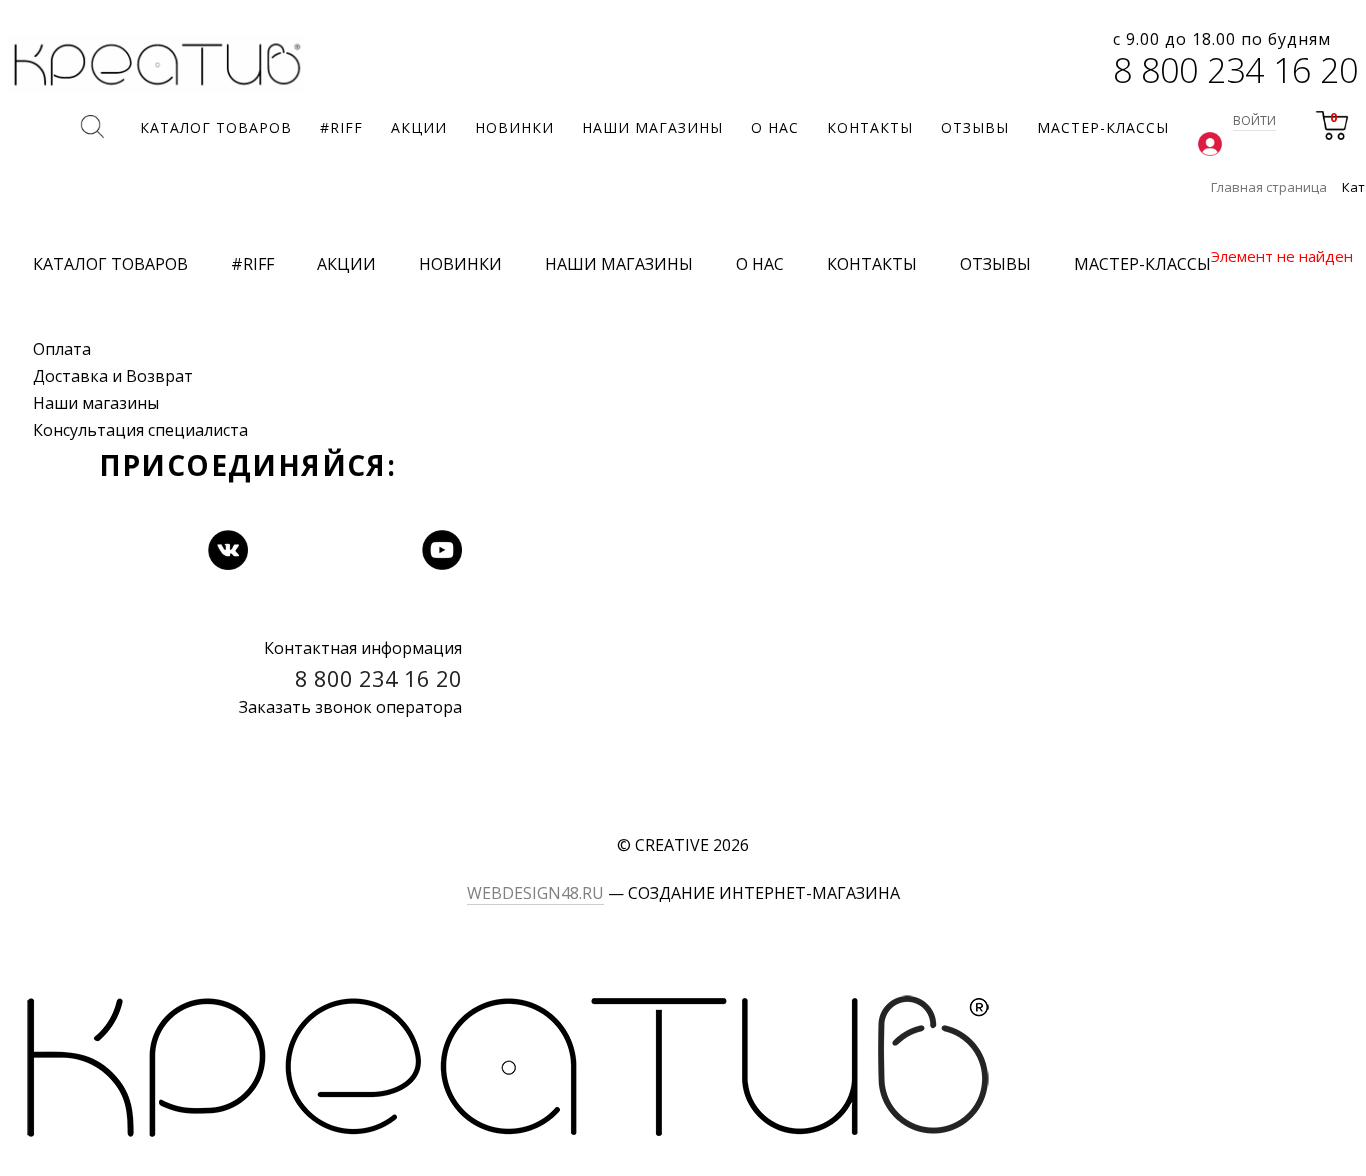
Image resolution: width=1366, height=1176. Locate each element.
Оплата (62, 349)
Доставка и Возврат (113, 376)
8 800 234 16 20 (1235, 70)
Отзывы (995, 264)
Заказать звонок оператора (350, 707)
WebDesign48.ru (535, 893)
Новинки (460, 264)
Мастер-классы (1142, 264)
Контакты (872, 264)
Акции (346, 264)
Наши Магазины (619, 264)
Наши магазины (96, 403)
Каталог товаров (110, 264)
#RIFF (252, 264)
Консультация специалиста (140, 430)
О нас (760, 264)
